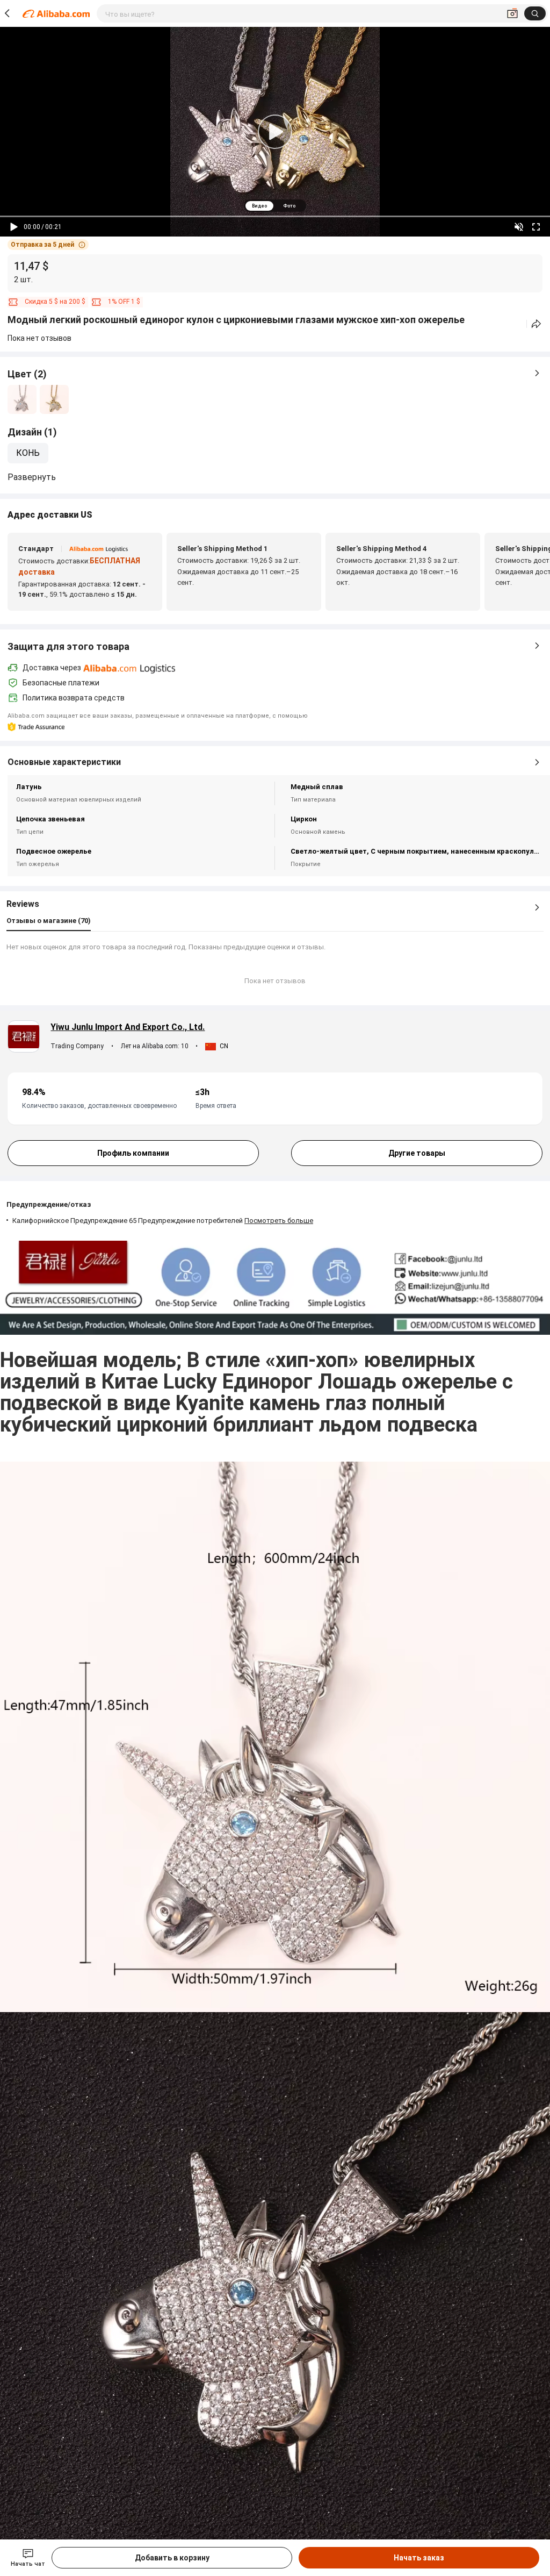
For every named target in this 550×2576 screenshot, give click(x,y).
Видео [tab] (259, 206)
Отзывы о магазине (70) (49, 921)
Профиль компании (133, 1153)
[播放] (14, 227)
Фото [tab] (289, 206)
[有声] (519, 227)
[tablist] (275, 206)
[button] (48, 245)
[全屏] (536, 227)
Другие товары (417, 1153)
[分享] (536, 324)
